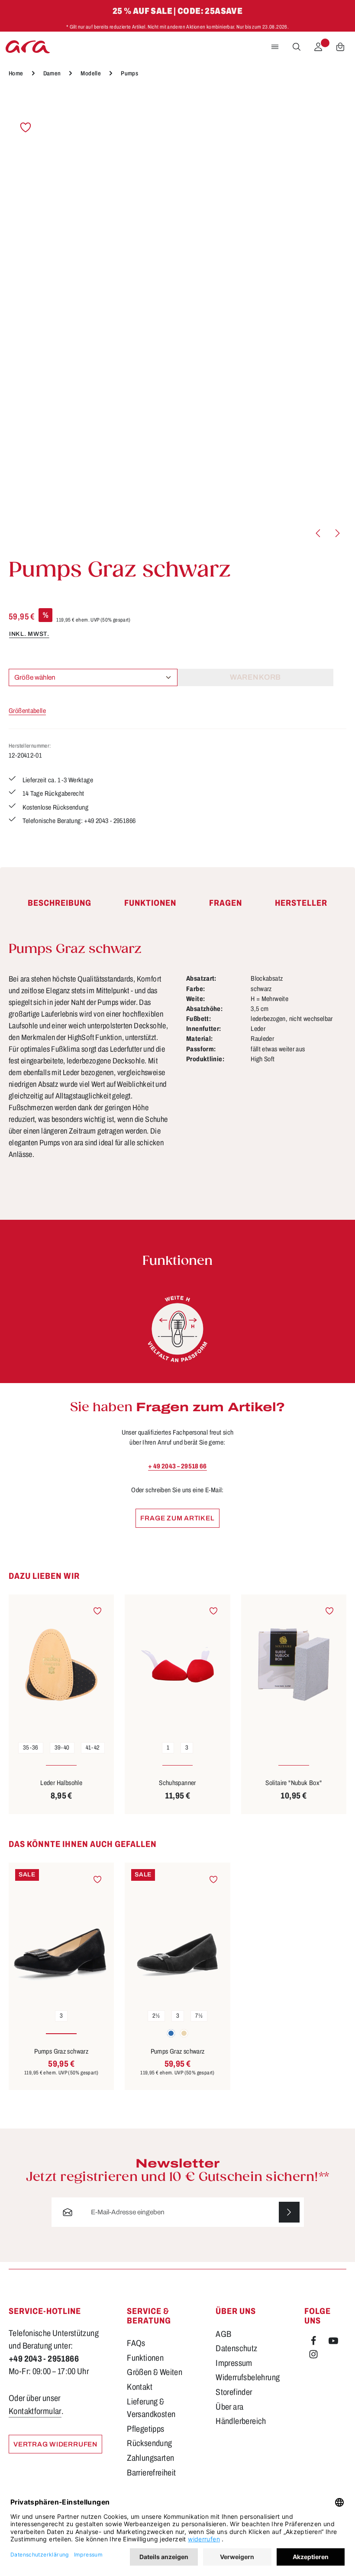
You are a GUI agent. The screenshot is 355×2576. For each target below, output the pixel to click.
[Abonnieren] (289, 2212)
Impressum (234, 2363)
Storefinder (234, 2392)
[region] (177, 318)
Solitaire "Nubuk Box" (294, 1783)
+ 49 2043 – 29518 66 (177, 1466)
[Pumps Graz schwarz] (61, 1933)
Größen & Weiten (155, 2372)
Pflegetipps (145, 2429)
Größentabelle (27, 711)
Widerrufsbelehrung (248, 2377)
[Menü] (275, 47)
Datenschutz (236, 2348)
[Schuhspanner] (177, 1665)
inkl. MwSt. (29, 634)
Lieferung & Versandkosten (151, 2408)
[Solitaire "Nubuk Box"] (294, 1665)
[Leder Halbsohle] (61, 1665)
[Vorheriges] (319, 533)
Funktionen (145, 2358)
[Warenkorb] (340, 47)
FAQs (136, 2343)
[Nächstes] (337, 533)
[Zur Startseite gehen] (28, 47)
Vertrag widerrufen (55, 2444)
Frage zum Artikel (177, 1518)
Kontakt (140, 2387)
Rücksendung (149, 2443)
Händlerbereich (241, 2421)
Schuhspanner (177, 1783)
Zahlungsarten (150, 2458)
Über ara (229, 2407)
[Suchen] (297, 47)
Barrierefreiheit (151, 2473)
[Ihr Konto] (318, 47)
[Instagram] (313, 2356)
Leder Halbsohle (61, 1783)
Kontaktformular (35, 2411)
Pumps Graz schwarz (61, 2051)
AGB (223, 2334)
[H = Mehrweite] (177, 1329)
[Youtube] (333, 2343)
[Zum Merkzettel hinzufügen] (26, 127)
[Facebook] (314, 2343)
